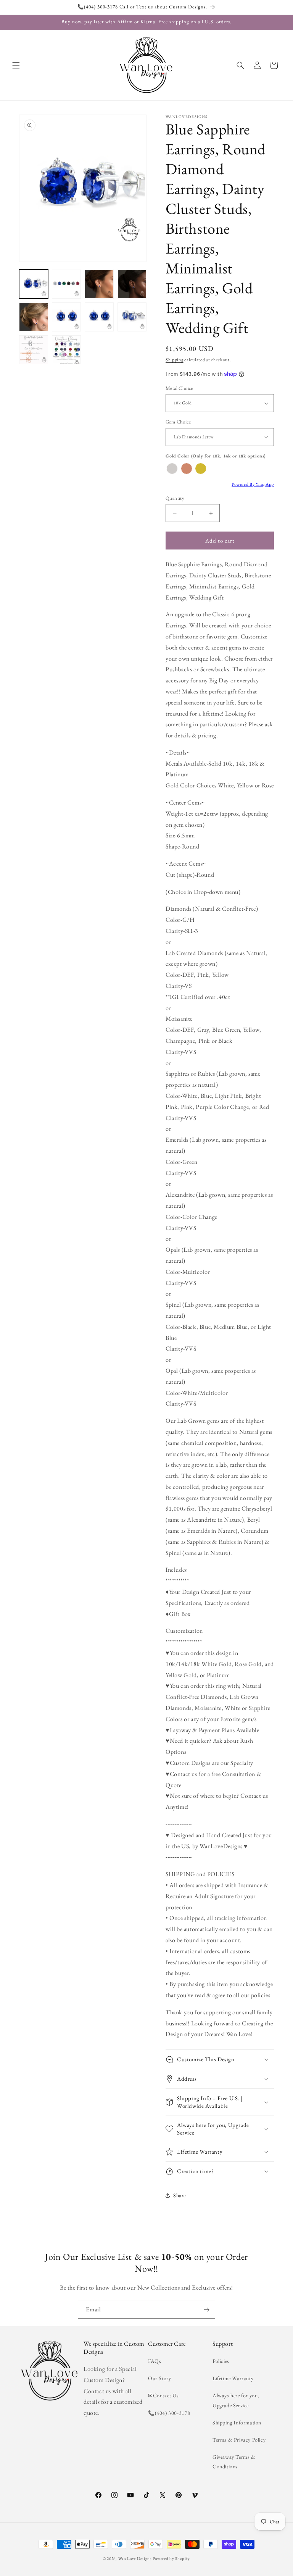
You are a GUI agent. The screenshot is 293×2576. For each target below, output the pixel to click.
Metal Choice (179, 388)
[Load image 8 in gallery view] (132, 317)
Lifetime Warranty (233, 2378)
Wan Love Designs (135, 2558)
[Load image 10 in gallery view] (66, 350)
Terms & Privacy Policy (239, 2440)
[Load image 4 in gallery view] (132, 284)
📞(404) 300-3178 (169, 2413)
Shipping (175, 360)
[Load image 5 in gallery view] (34, 317)
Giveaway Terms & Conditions (234, 2462)
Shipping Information (237, 2422)
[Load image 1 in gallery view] (34, 284)
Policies (221, 2361)
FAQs (155, 2361)
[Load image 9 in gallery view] (34, 350)
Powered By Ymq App (253, 484)
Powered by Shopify (171, 2558)
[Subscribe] (206, 2310)
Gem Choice (178, 422)
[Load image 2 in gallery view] (66, 284)
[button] (16, 65)
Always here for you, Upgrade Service (236, 2400)
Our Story (159, 2378)
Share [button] (180, 2195)
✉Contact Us (163, 2395)
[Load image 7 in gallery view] (99, 317)
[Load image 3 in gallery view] (99, 284)
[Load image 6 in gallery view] (66, 317)
